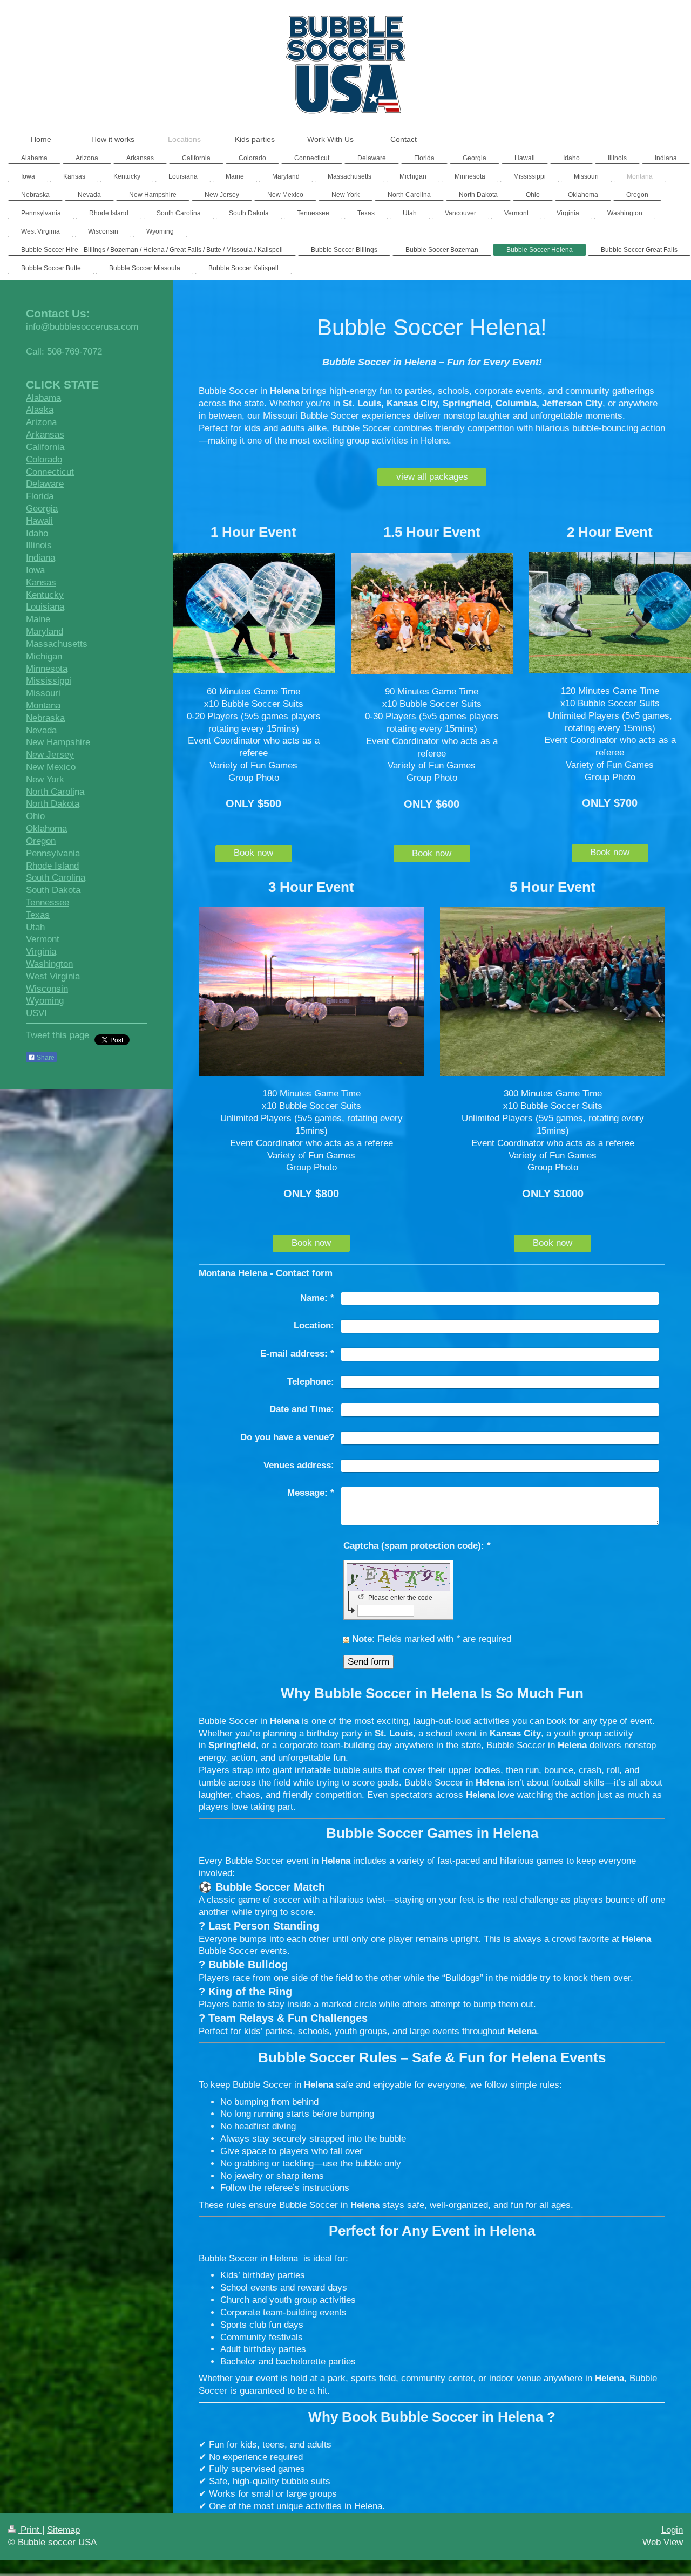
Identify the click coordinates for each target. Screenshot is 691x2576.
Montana (43, 706)
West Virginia (53, 976)
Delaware (45, 484)
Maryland (45, 632)
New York (45, 779)
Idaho (37, 533)
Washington (49, 964)
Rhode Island (52, 866)
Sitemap (63, 2530)
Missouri (43, 693)
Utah (35, 927)
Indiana (40, 558)
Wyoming (45, 1001)
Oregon (41, 841)
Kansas (41, 582)
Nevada (41, 730)
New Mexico (51, 767)
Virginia (41, 952)
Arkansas (45, 435)
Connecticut (50, 472)
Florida (40, 496)
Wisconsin (47, 989)
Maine (38, 619)
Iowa (35, 570)
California (45, 447)
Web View (663, 2542)
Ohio (35, 816)
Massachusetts (57, 644)
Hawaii (39, 521)
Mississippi (49, 681)
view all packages (432, 477)
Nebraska (45, 718)
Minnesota (47, 669)
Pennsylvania (53, 853)
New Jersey (50, 755)
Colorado (44, 459)
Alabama (43, 398)
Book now (253, 853)
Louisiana (45, 607)
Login (672, 2530)
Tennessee (48, 902)
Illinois (39, 545)
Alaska (40, 410)
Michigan (44, 656)
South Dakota (53, 890)
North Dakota (53, 804)
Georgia (42, 509)
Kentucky (45, 595)
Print (30, 2530)
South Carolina (56, 878)
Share (45, 1058)
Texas (38, 915)
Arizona (41, 422)
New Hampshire (58, 742)
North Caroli (50, 792)
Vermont (43, 939)
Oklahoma (46, 829)
